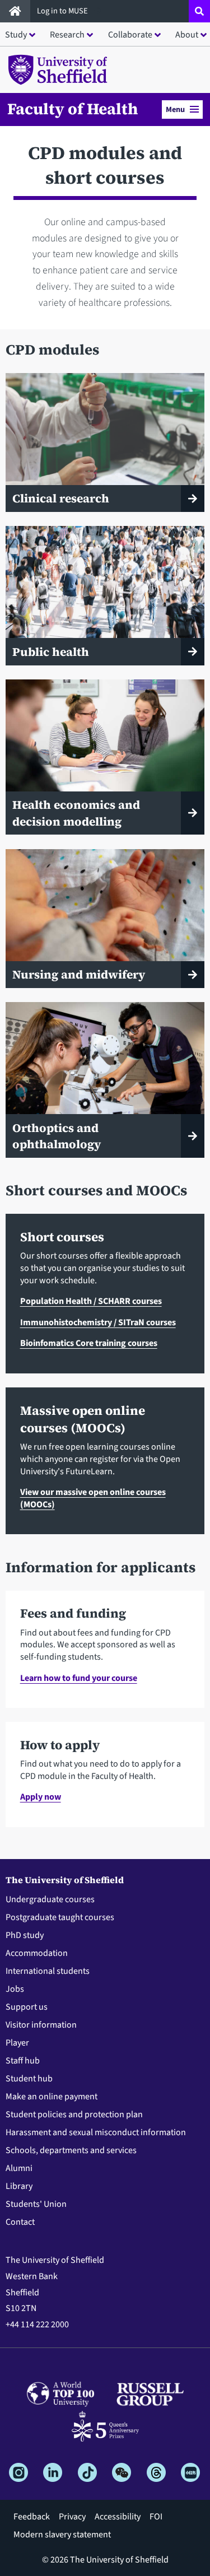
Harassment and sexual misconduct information (96, 2132)
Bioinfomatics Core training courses (89, 1343)
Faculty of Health (73, 109)
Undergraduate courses (50, 1899)
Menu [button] (175, 110)
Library (19, 2186)
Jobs (15, 1989)
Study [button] (16, 35)
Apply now (41, 1797)
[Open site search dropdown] (199, 11)
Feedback (32, 2517)
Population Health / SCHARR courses (91, 1301)
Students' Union (36, 2204)
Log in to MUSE (63, 11)
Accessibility (118, 2517)
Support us (27, 2007)
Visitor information (41, 2025)
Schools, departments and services (71, 2150)
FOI (156, 2517)
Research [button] (67, 35)
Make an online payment (52, 2097)
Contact (20, 2222)
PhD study (25, 1935)
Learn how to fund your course (79, 1678)
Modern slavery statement (62, 2535)
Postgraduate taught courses (60, 1917)
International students (48, 1971)
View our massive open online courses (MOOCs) (93, 1498)
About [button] (187, 35)
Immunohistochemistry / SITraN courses (98, 1322)
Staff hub (23, 2061)
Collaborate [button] (130, 35)
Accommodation (37, 1953)
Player (17, 2043)
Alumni (19, 2168)
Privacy (72, 2517)
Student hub (29, 2079)
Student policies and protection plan (74, 2114)
